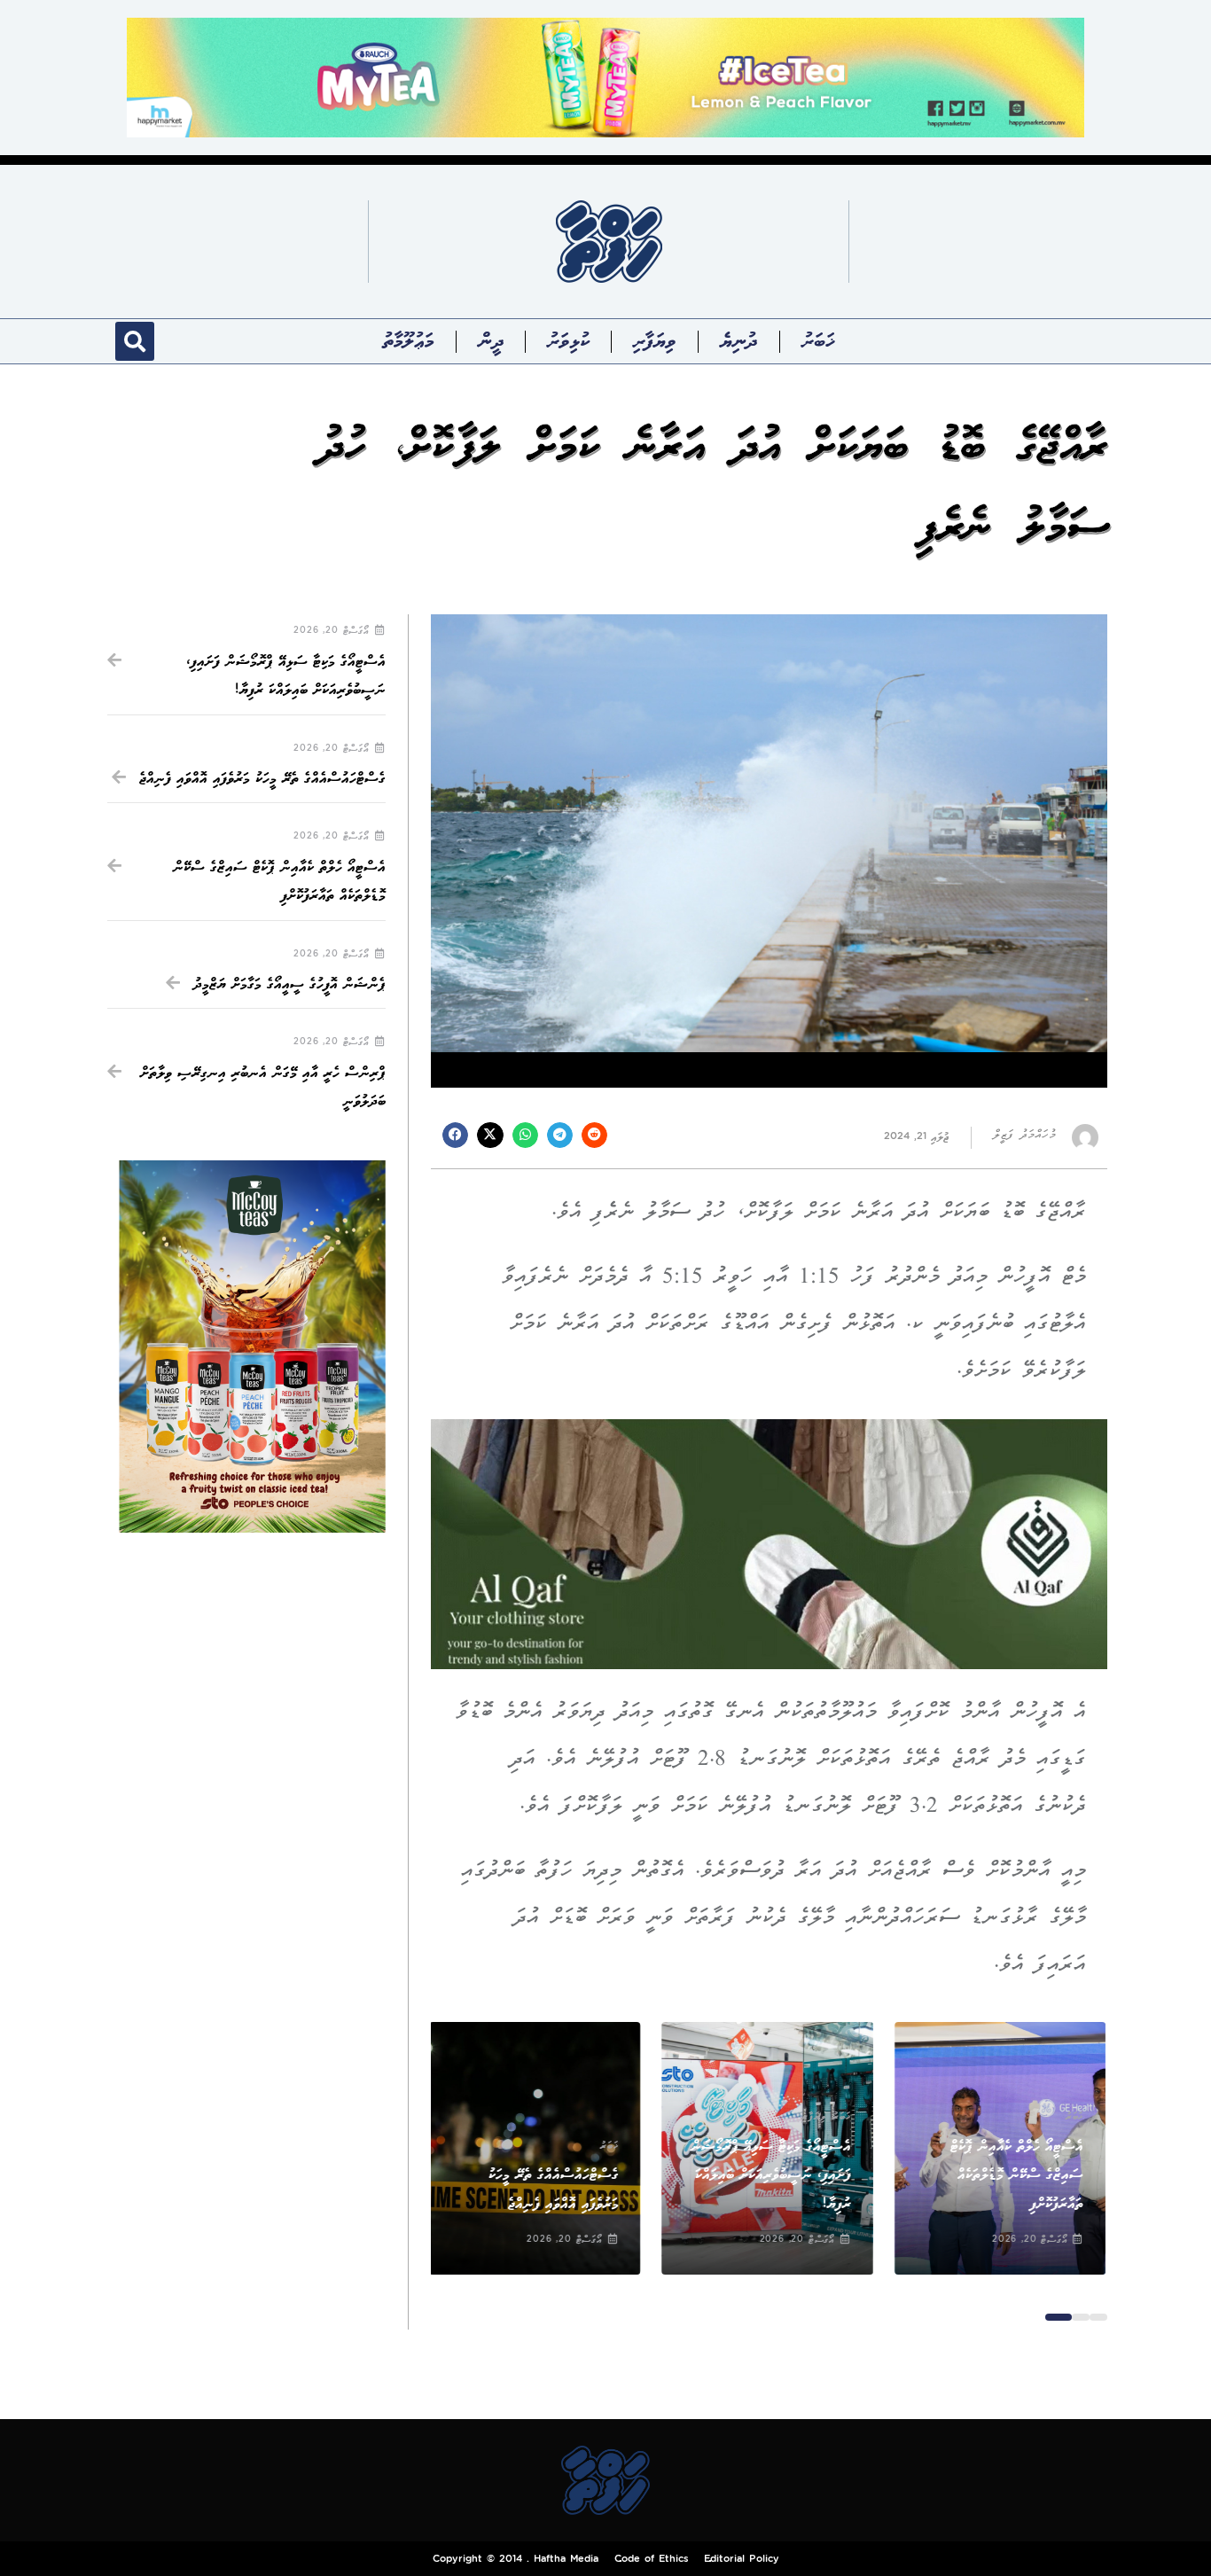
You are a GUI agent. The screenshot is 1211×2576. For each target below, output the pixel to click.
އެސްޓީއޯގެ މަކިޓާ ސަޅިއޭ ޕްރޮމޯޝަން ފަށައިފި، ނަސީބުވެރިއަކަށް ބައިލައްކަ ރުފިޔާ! (772, 2175)
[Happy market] (605, 77)
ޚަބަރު (818, 341)
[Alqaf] (769, 1544)
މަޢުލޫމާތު (409, 341)
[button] (135, 341)
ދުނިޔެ (739, 341)
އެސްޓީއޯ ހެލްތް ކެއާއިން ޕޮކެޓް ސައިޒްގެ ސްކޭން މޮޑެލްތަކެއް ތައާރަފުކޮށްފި (1019, 2175)
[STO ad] (252, 1347)
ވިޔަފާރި (655, 341)
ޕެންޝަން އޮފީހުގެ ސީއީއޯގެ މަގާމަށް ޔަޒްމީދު (289, 984)
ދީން (491, 341)
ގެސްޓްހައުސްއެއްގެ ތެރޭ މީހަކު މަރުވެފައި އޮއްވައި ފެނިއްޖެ (262, 779)
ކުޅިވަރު (568, 341)
